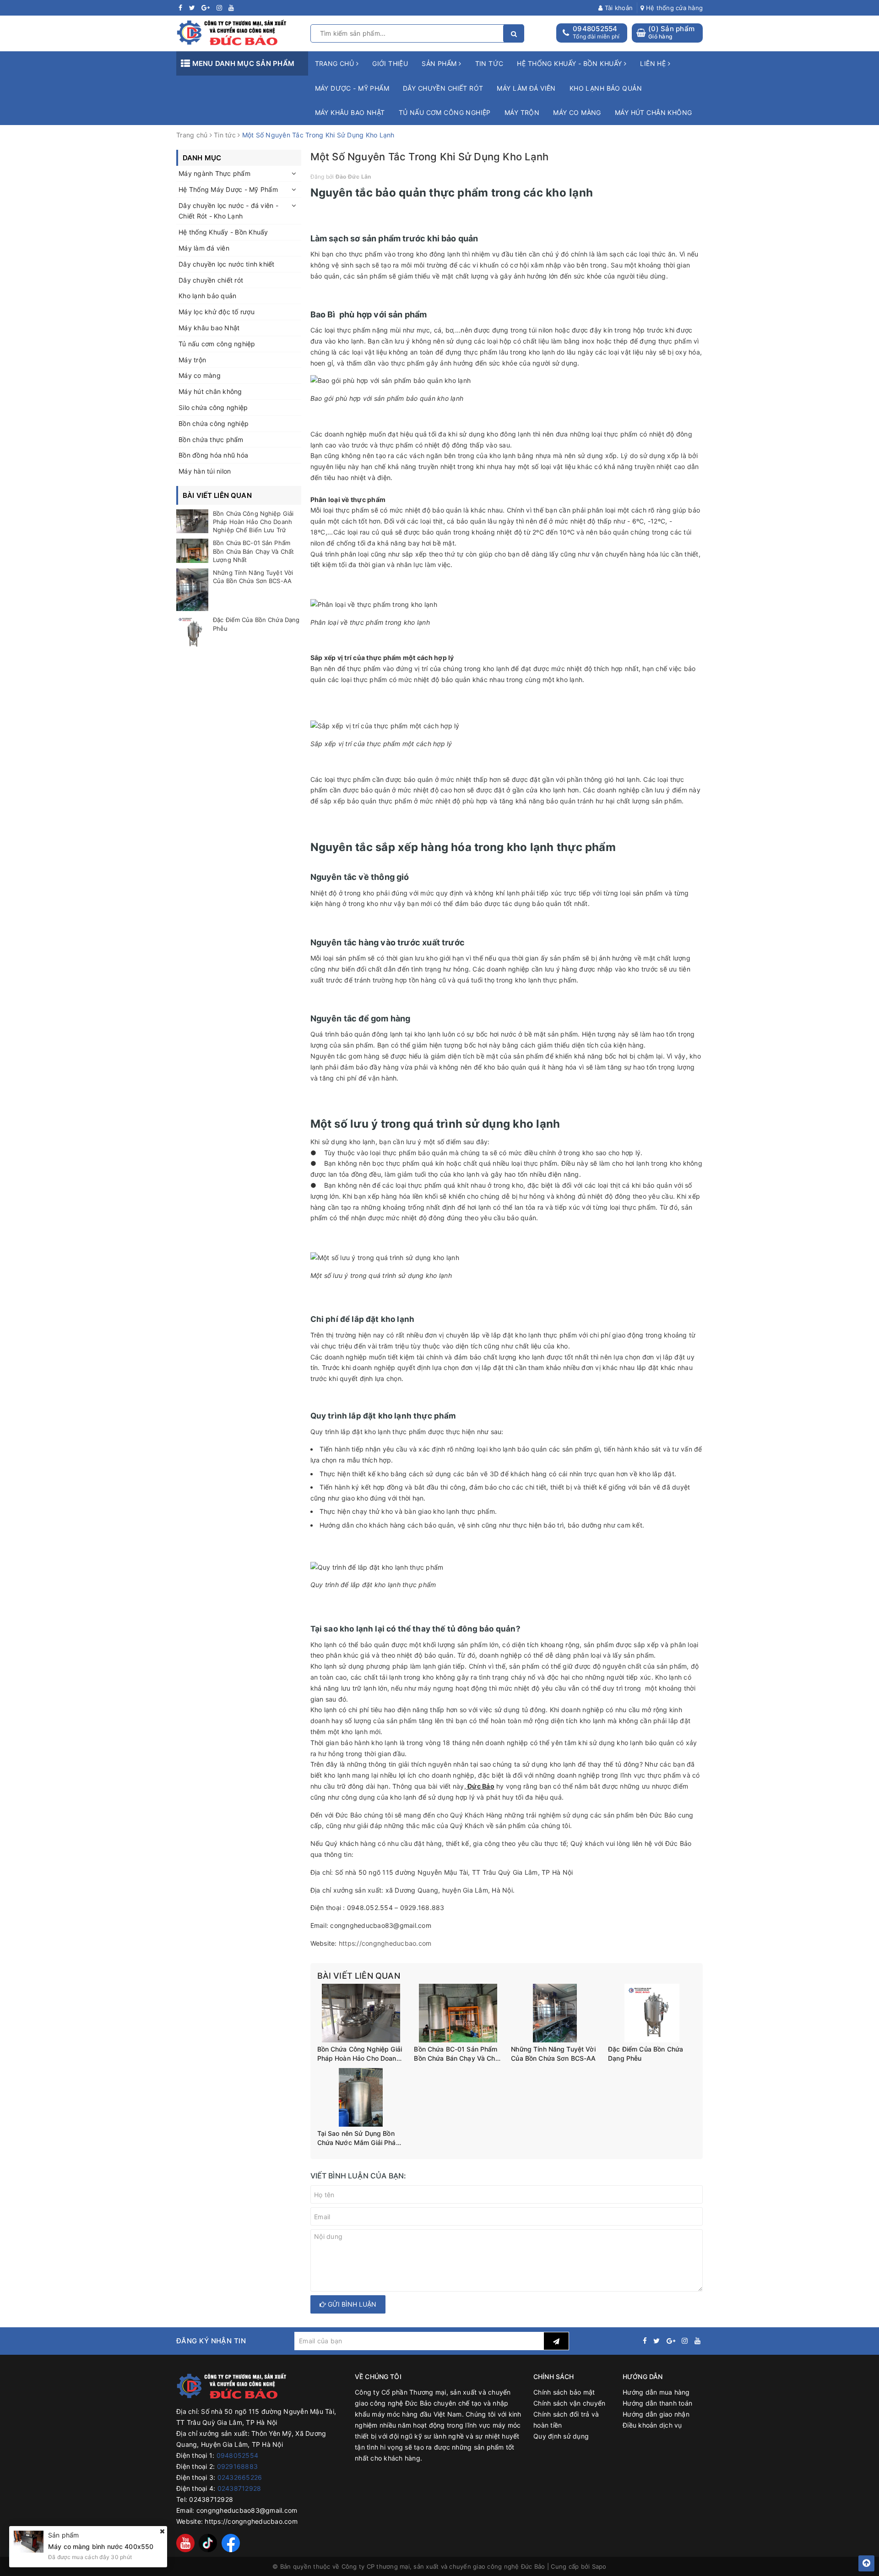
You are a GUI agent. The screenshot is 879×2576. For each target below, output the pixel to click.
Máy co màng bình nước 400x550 (101, 2546)
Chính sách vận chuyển (569, 2403)
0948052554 (595, 29)
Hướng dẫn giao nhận (656, 2414)
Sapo (599, 2566)
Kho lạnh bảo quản (606, 88)
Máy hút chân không (654, 112)
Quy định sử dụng (561, 2436)
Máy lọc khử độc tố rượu (217, 312)
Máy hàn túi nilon (205, 471)
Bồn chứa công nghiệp (214, 423)
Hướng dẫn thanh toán (657, 2403)
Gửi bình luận (351, 2304)
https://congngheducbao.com (251, 2521)
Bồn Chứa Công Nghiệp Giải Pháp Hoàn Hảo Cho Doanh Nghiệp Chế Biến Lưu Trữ (360, 2054)
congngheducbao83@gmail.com (247, 2510)
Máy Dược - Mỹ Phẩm (352, 88)
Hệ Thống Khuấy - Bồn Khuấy (570, 63)
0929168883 (238, 2466)
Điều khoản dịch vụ (652, 2425)
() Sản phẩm (671, 32)
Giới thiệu (390, 63)
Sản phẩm (440, 63)
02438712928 (239, 2488)
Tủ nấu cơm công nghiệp (445, 112)
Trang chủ (336, 63)
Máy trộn (522, 112)
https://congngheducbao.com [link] (385, 1943)
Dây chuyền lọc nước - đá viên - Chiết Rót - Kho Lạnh (228, 211)
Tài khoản (618, 8)
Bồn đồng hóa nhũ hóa (213, 455)
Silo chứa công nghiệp (213, 407)
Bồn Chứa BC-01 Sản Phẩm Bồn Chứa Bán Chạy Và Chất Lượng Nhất (458, 2054)
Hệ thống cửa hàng (673, 8)
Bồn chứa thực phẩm (211, 439)
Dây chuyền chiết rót (443, 88)
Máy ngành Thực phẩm (214, 173)
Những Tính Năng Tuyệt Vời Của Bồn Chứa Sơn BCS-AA (553, 2054)
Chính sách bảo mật (564, 2392)
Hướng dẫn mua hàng (656, 2392)
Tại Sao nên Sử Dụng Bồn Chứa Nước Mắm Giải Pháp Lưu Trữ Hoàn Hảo (359, 2138)
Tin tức (489, 63)
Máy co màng (577, 112)
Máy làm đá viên (526, 88)
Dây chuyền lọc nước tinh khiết (227, 264)
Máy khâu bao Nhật (350, 112)
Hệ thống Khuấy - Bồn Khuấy (223, 232)
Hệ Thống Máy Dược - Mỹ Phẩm (228, 189)
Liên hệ (654, 63)
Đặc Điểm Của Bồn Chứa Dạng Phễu (646, 2054)
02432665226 (240, 2477)
